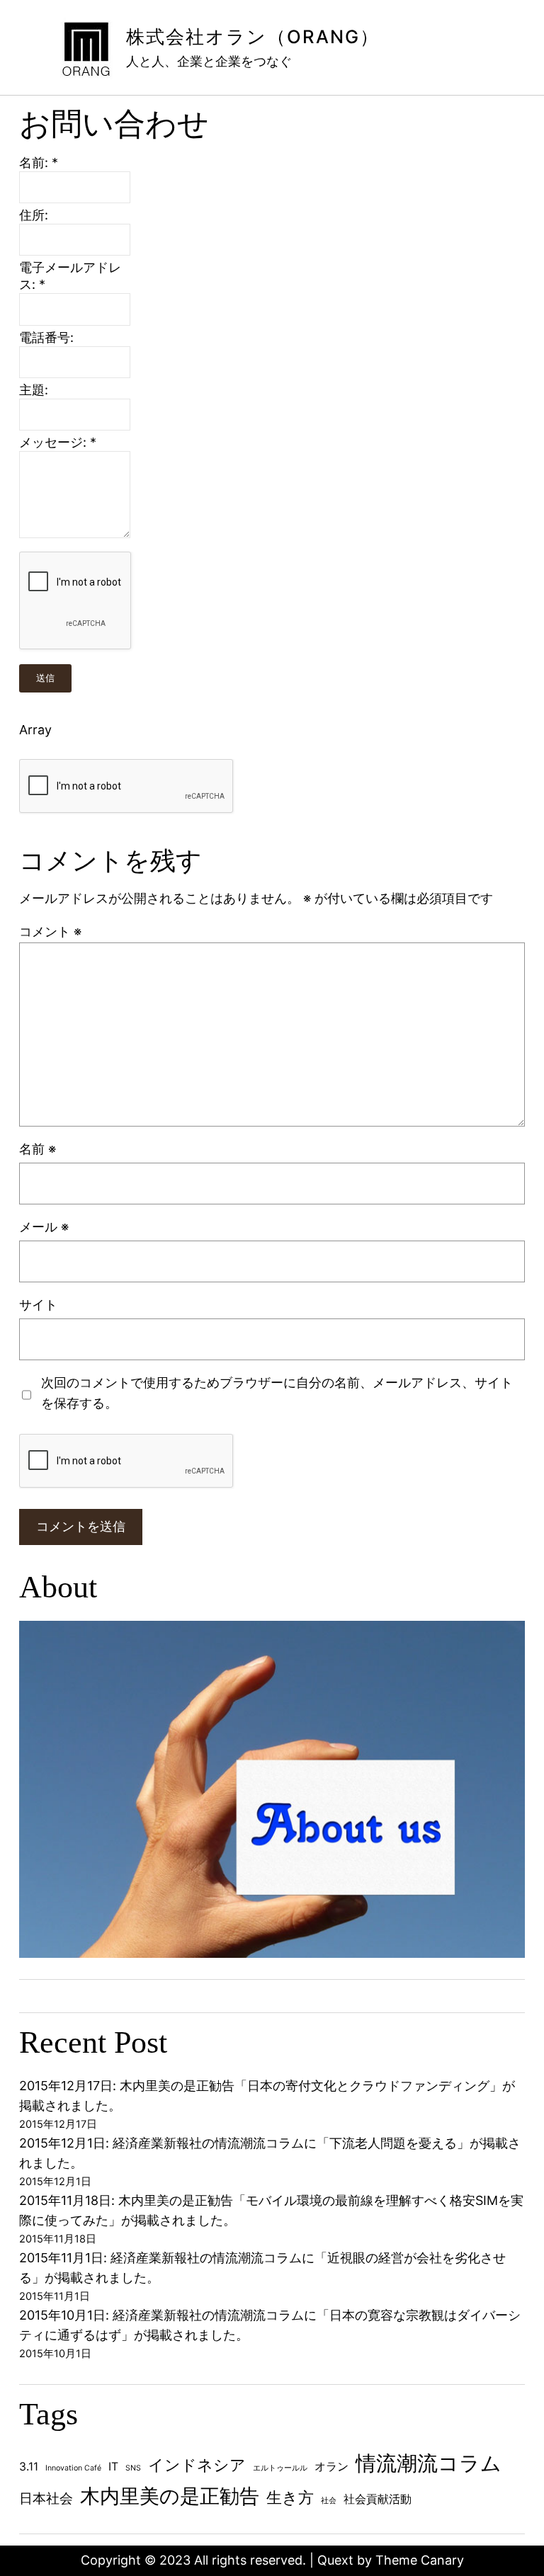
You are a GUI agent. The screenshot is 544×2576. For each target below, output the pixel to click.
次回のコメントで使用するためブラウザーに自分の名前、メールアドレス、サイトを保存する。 (277, 1393)
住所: (34, 215)
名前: (39, 163)
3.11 (29, 2467)
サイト (38, 1305)
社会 (329, 2501)
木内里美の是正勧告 (170, 2496)
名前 (38, 1149)
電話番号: (46, 337)
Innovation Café (73, 2468)
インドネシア (197, 2465)
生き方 (290, 2497)
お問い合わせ (114, 124)
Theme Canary (420, 2560)
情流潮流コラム (429, 2463)
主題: (34, 390)
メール (44, 1227)
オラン (331, 2467)
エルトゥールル (280, 2468)
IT (113, 2467)
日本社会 (46, 2498)
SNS (133, 2468)
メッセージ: (58, 442)
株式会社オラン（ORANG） (253, 36)
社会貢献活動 (378, 2499)
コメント (50, 931)
